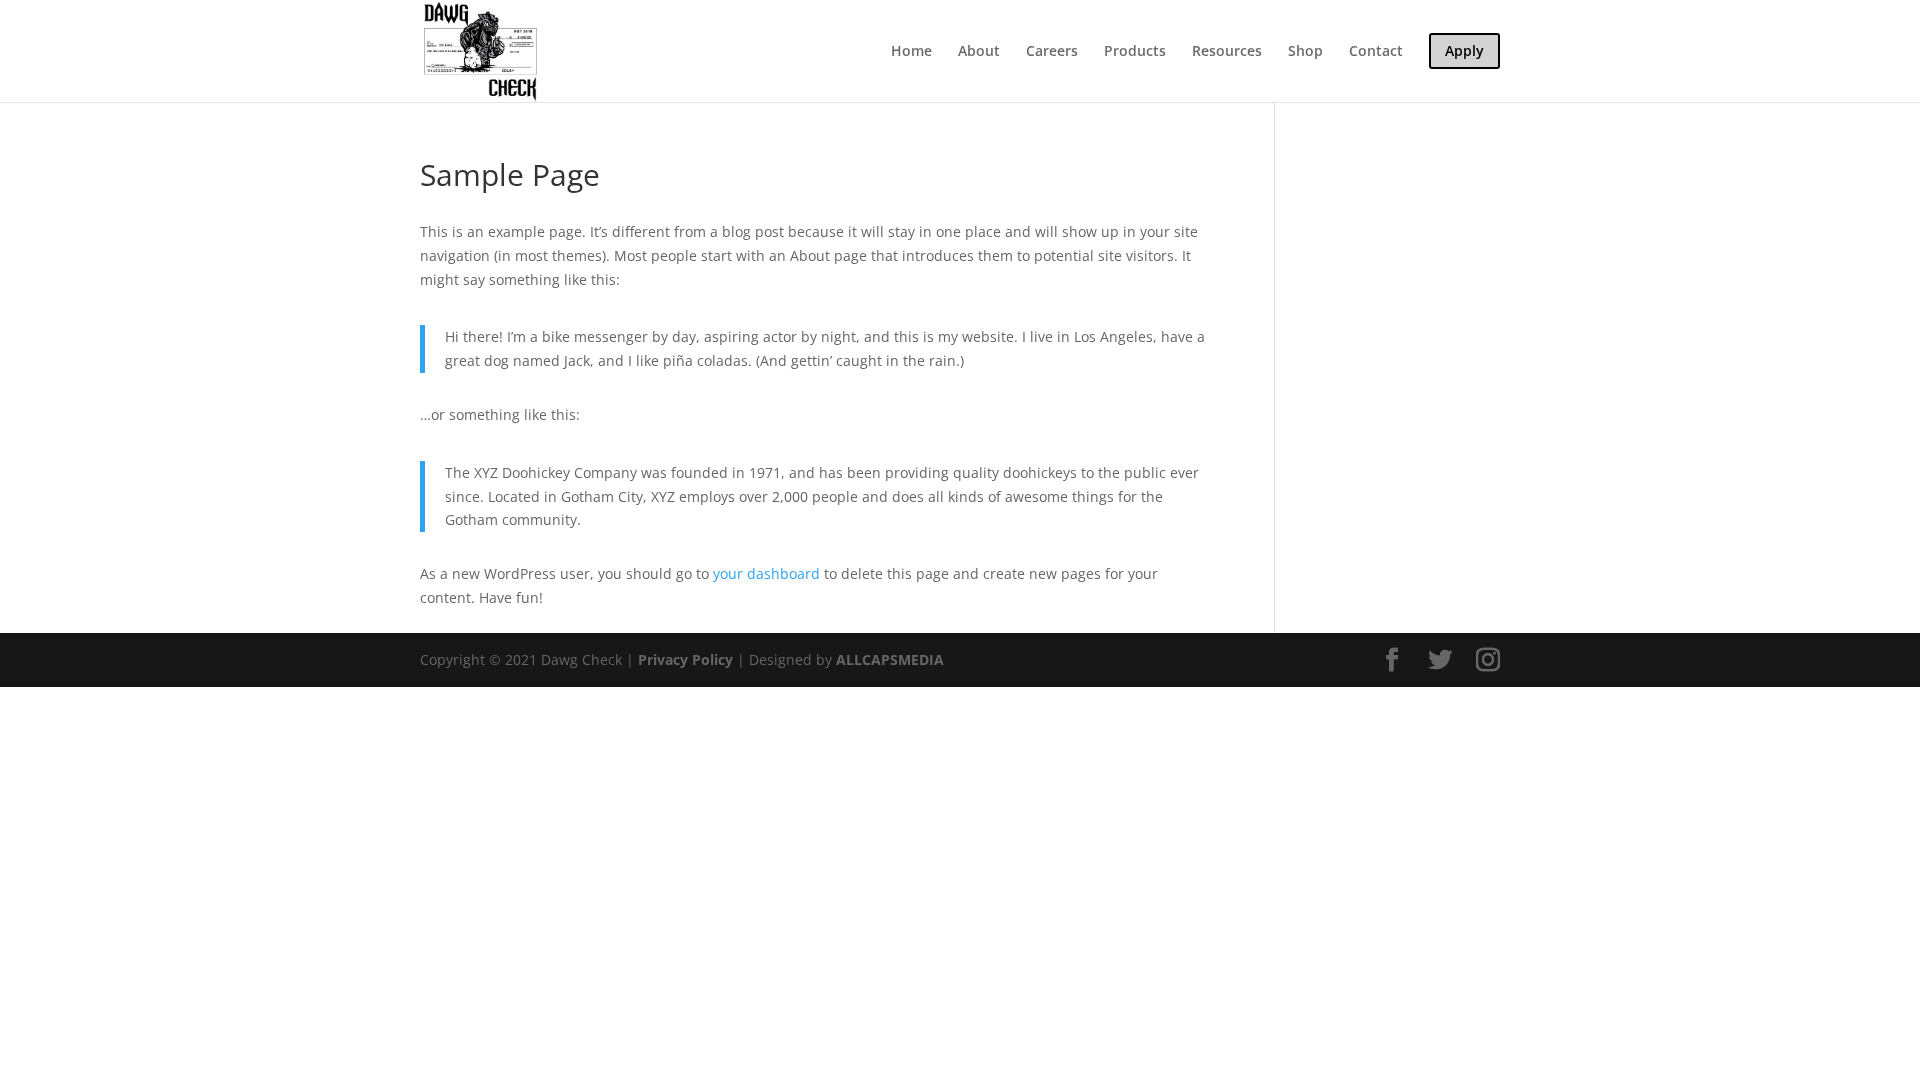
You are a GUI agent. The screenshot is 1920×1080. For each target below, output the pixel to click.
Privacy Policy (685, 659)
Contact (1376, 52)
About (979, 52)
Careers (1052, 52)
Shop (1305, 52)
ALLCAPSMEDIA (890, 659)
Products (1135, 52)
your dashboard (766, 573)
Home (911, 52)
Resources (1227, 52)
